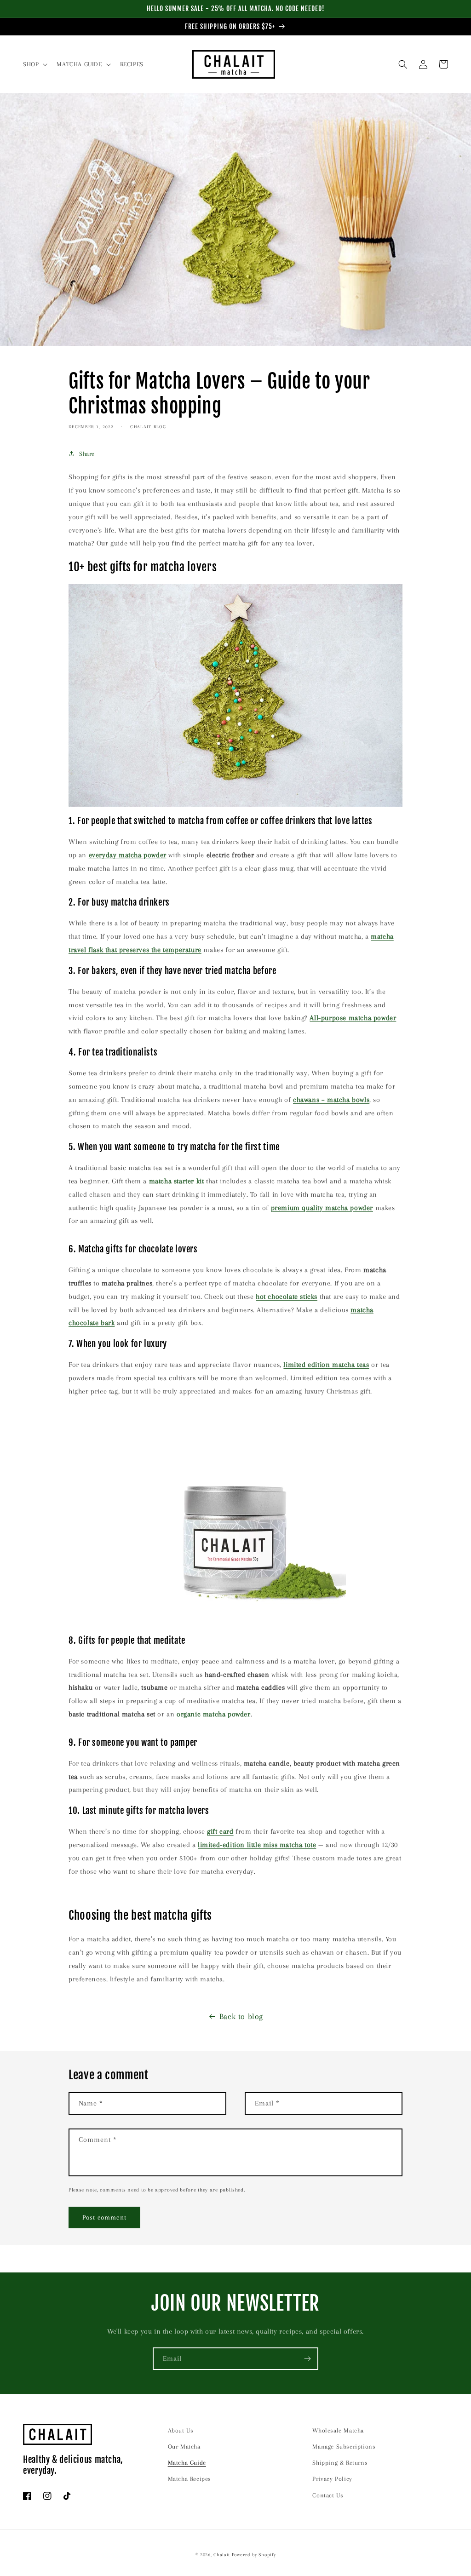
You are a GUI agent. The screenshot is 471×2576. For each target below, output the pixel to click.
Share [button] (87, 454)
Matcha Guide (187, 2463)
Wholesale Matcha (338, 2430)
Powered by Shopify (254, 2555)
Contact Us (328, 2495)
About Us (181, 2430)
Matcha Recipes (190, 2479)
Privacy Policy (332, 2479)
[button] (34, 64)
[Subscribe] (307, 2359)
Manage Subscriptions (344, 2447)
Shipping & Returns (340, 2463)
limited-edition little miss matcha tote (257, 1845)
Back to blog (241, 2016)
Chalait (222, 2555)
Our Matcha (184, 2447)
